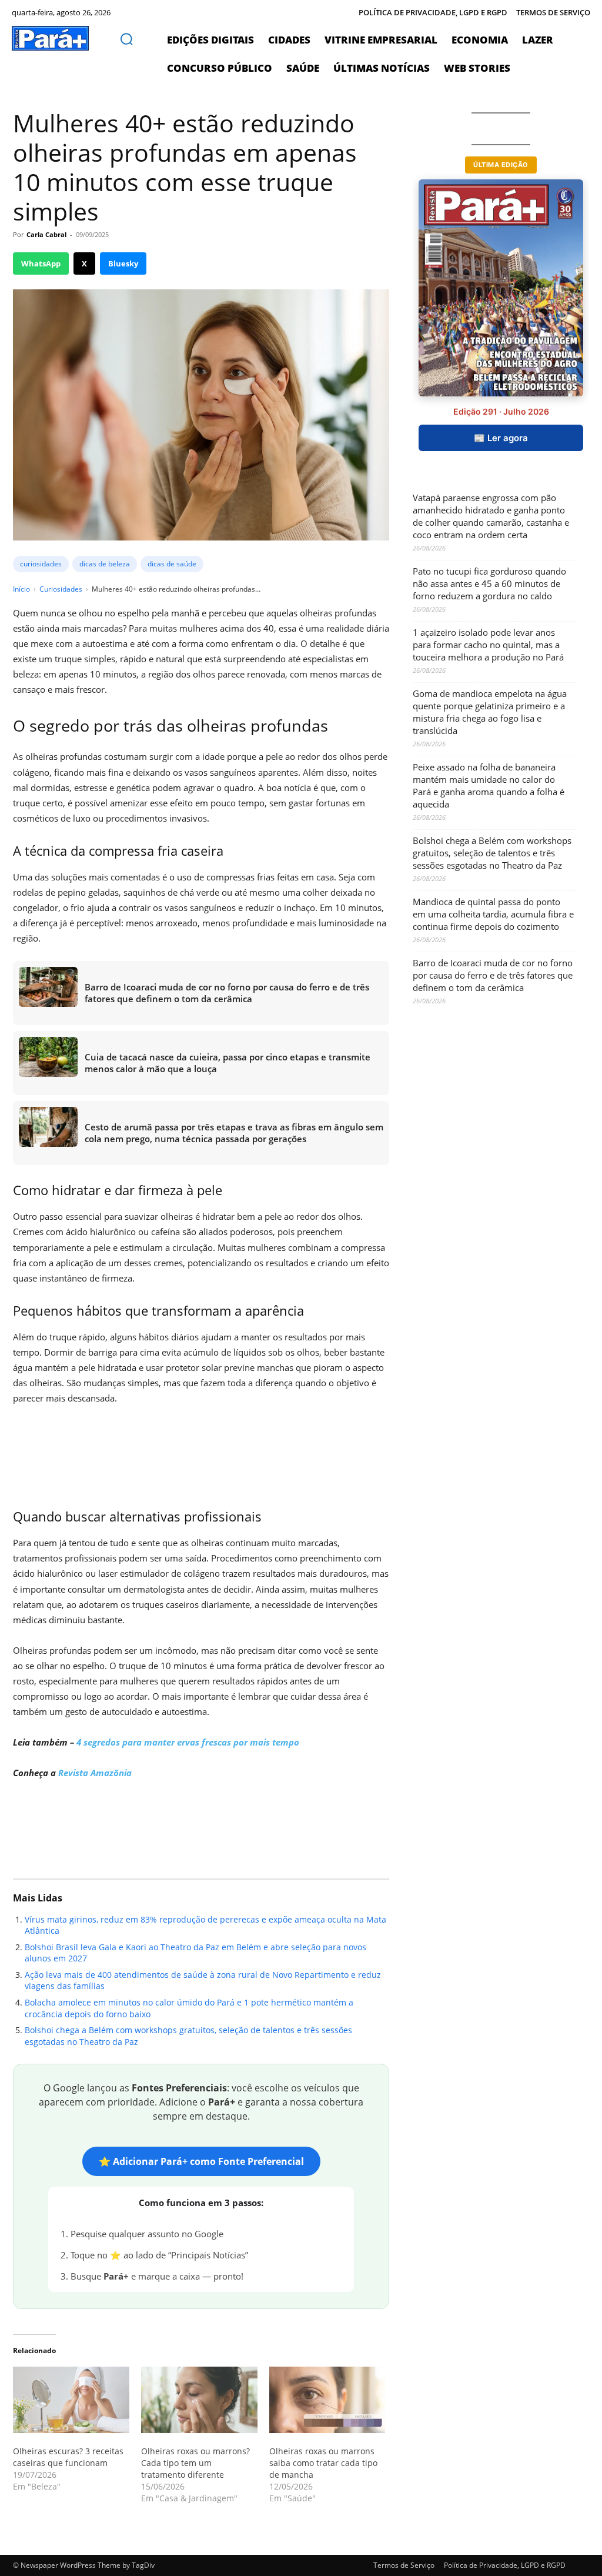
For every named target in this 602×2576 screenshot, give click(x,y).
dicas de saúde (172, 564)
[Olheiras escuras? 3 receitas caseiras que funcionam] (71, 2400)
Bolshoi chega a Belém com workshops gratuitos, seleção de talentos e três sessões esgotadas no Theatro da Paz (492, 853)
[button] (126, 39)
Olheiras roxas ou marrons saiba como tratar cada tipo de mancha (323, 2463)
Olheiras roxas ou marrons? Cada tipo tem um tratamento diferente (195, 2463)
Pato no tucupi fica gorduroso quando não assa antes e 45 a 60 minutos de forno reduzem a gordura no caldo (489, 583)
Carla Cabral (46, 234)
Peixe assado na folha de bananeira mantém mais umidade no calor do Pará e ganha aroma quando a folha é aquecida (489, 785)
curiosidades (41, 564)
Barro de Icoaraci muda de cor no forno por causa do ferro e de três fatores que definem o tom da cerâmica (493, 975)
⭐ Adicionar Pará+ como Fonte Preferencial (201, 2161)
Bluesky (123, 263)
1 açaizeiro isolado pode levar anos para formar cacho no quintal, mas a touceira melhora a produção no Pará (488, 645)
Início (21, 589)
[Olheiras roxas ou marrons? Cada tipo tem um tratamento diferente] (199, 2400)
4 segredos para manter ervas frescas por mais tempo (188, 1742)
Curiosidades (61, 589)
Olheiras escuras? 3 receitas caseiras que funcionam (68, 2457)
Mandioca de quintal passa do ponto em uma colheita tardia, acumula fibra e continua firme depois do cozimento (493, 914)
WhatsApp (41, 263)
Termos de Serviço (404, 2565)
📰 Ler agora (501, 438)
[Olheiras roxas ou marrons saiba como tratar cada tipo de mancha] (327, 2400)
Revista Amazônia (95, 1773)
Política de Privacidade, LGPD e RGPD (505, 2565)
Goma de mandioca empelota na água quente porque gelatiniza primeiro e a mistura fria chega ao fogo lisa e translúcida (490, 712)
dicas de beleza (105, 564)
